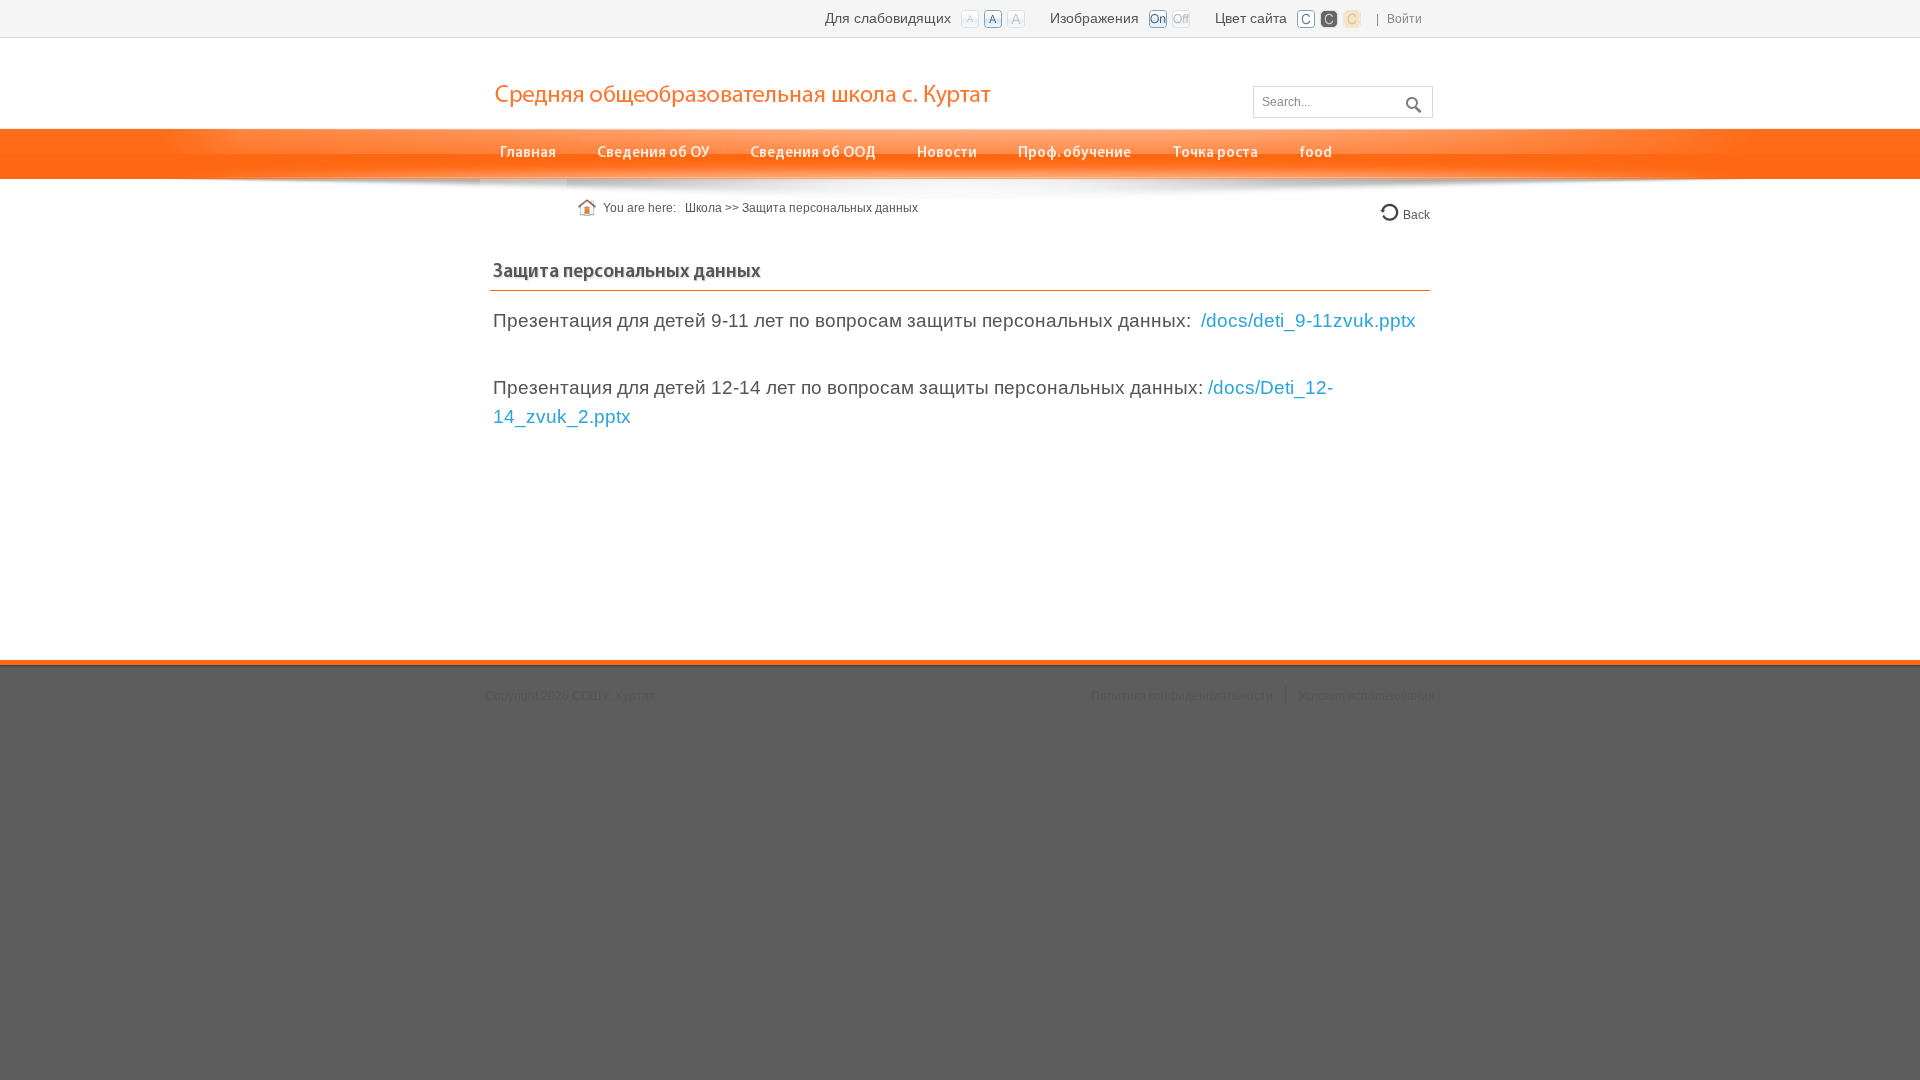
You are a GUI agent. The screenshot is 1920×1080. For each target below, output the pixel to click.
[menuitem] (528, 153)
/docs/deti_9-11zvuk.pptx (1308, 320)
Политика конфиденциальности (1182, 696)
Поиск (1411, 101)
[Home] (590, 208)
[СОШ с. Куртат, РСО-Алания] (785, 81)
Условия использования (1366, 696)
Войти (1404, 19)
